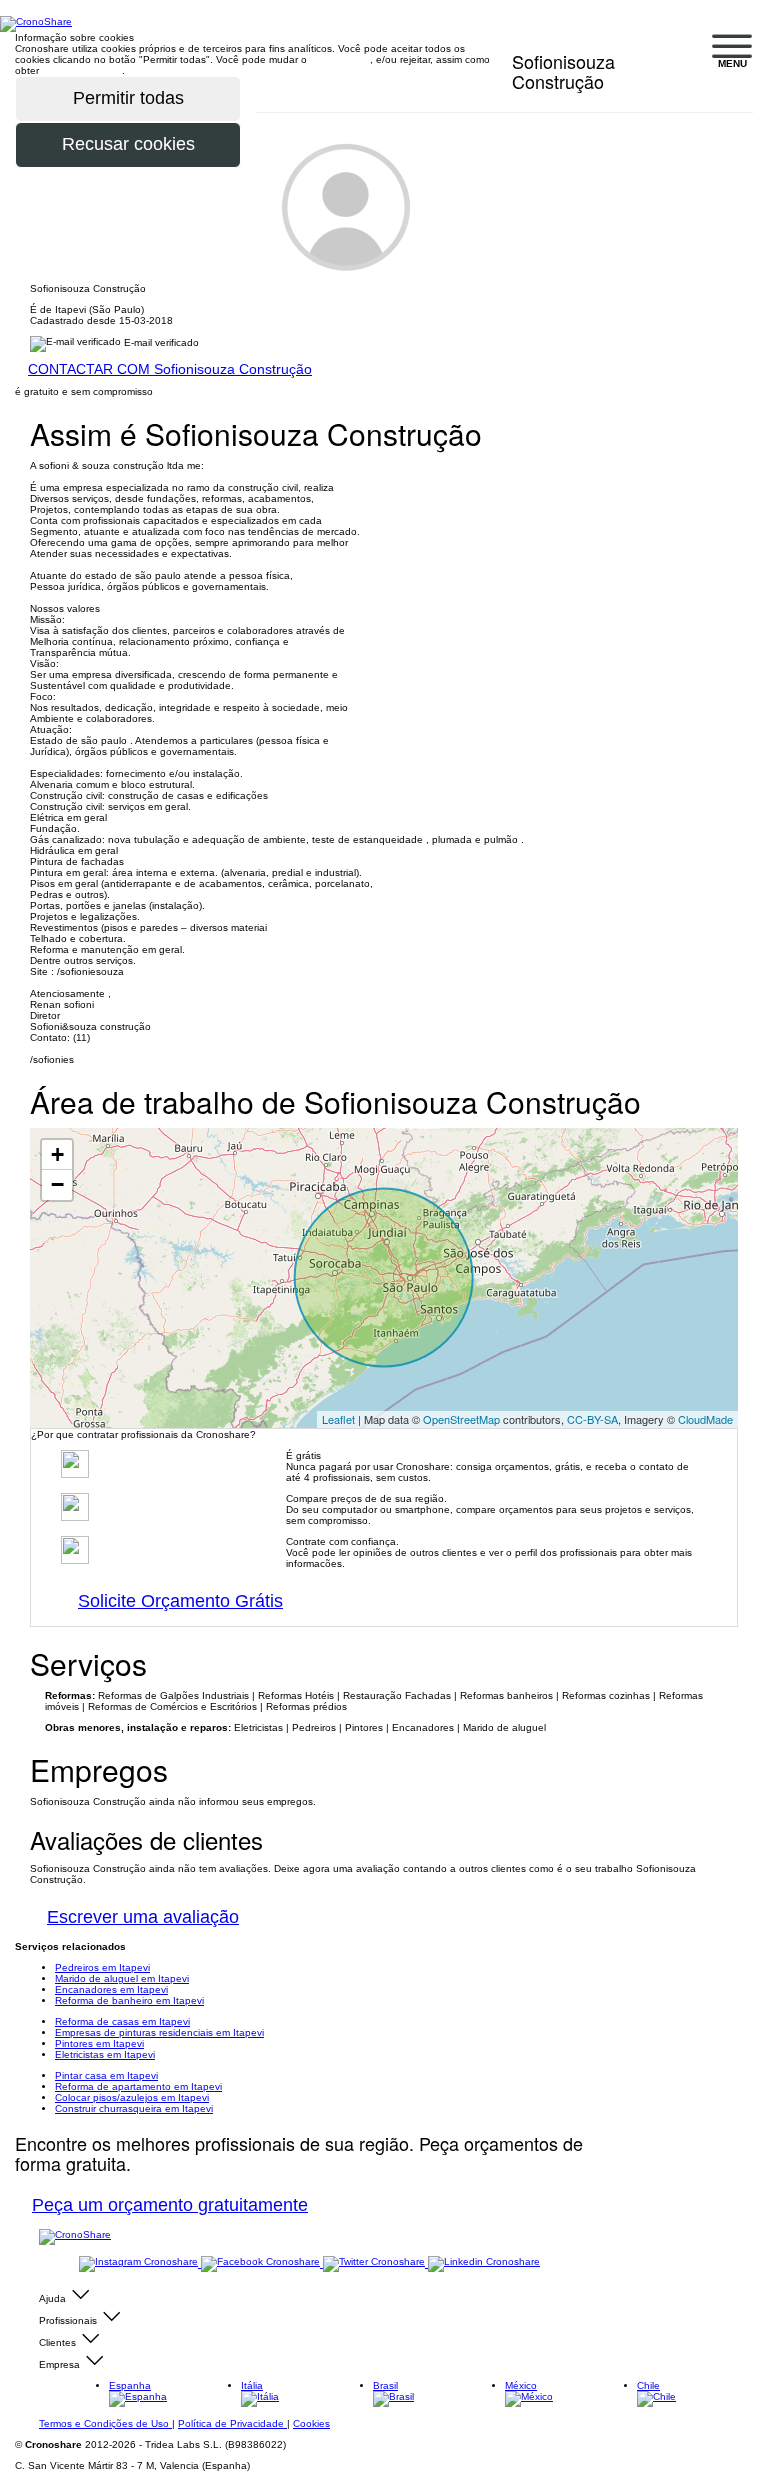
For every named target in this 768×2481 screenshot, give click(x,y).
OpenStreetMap (461, 1419)
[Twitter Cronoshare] (375, 2263)
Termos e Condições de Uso (105, 2423)
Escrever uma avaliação (143, 1917)
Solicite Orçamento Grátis (180, 1601)
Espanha (130, 2385)
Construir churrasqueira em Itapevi (134, 2108)
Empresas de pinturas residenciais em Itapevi (159, 2032)
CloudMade (705, 1419)
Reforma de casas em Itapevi (122, 2021)
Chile (648, 2385)
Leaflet (338, 1419)
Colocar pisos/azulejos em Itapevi (132, 2097)
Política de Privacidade (232, 2423)
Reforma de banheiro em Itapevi (129, 2000)
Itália (252, 2385)
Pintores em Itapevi (99, 2043)
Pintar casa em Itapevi (106, 2075)
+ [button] (57, 1154)
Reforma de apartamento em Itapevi (138, 2086)
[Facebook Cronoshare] (262, 2263)
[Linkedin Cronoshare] (484, 2263)
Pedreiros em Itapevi (102, 1967)
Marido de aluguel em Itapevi (122, 1978)
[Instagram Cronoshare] (140, 2263)
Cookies (311, 2423)
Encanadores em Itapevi (111, 1989)
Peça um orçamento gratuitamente (170, 2205)
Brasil (385, 2385)
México (521, 2385)
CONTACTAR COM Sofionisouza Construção (170, 369)
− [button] (57, 1184)
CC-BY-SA (592, 1419)
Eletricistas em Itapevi (105, 2054)
